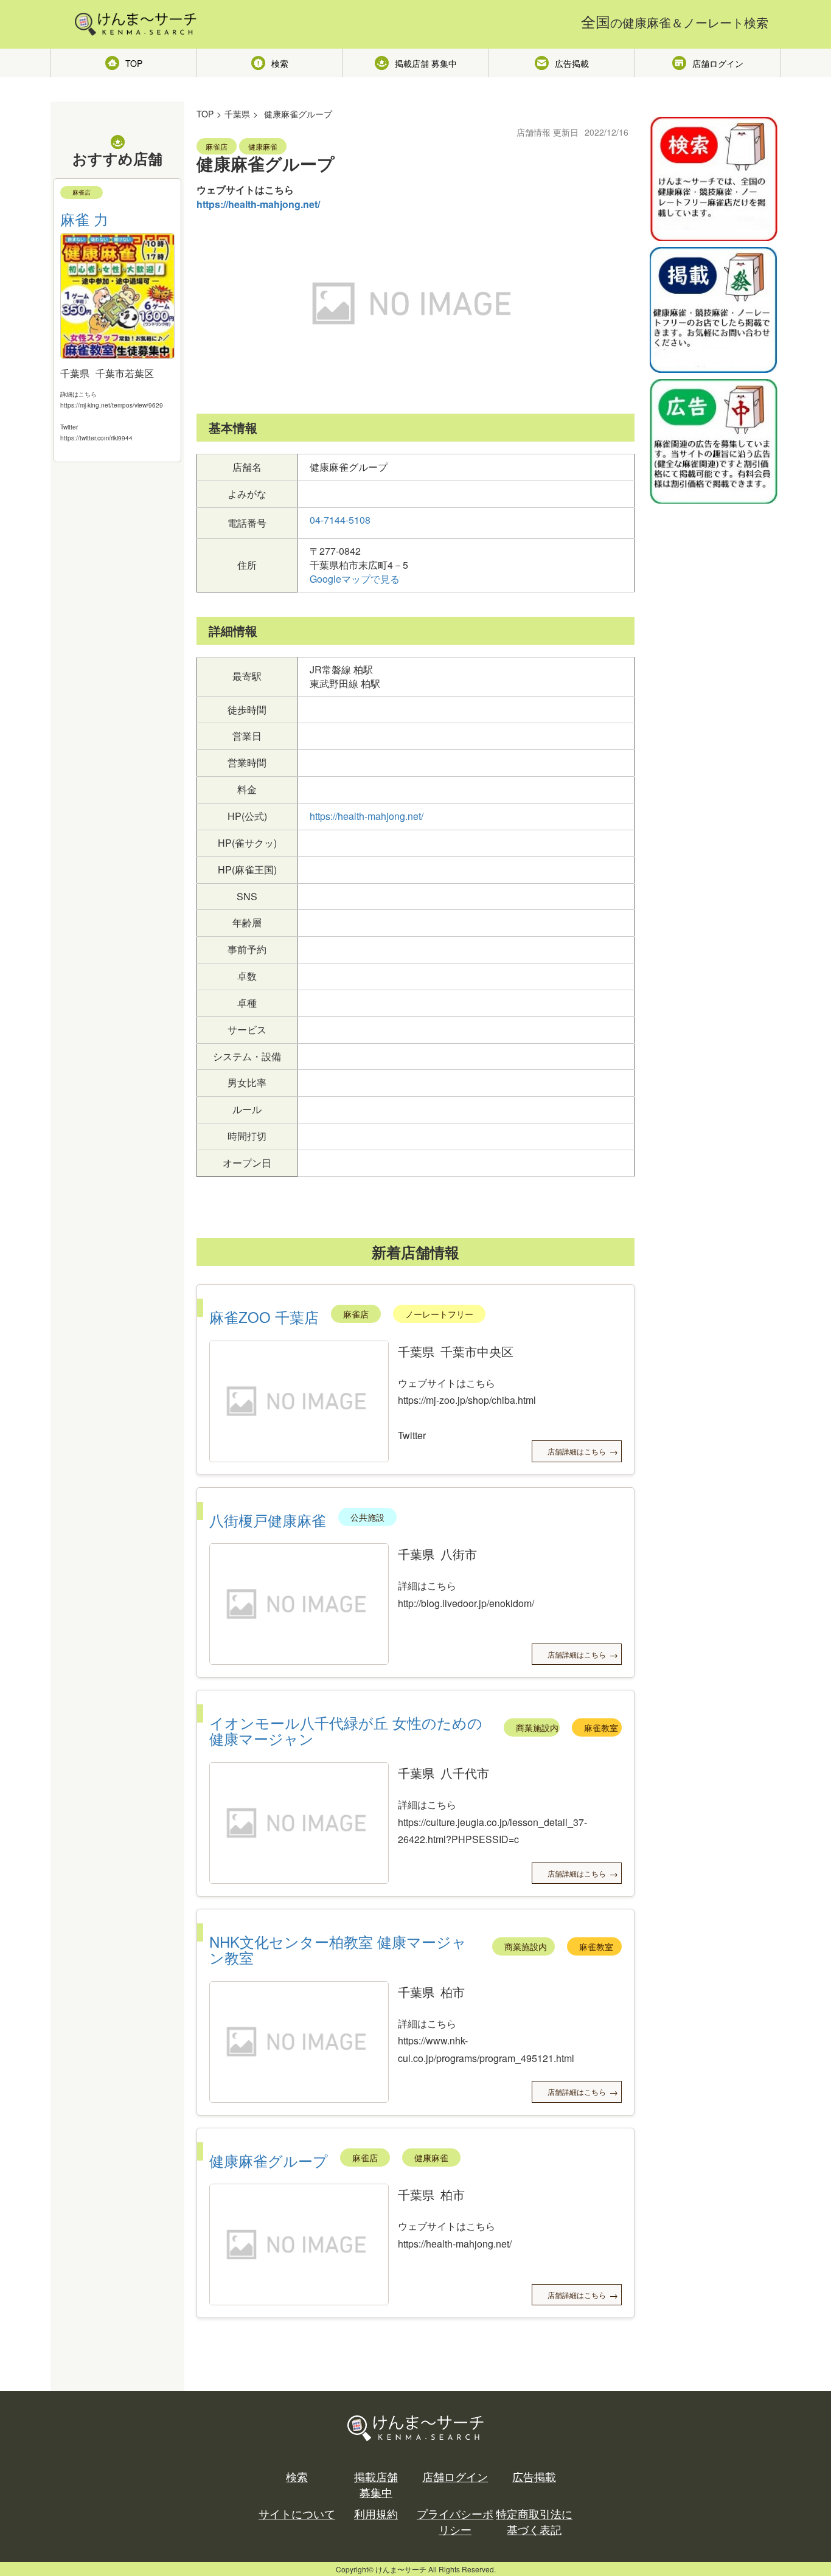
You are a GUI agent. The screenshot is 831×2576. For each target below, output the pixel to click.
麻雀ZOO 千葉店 (264, 1317)
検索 (280, 63)
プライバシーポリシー (455, 2522)
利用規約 (376, 2514)
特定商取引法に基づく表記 (534, 2522)
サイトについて (297, 2514)
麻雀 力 (84, 219)
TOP (134, 63)
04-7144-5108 (340, 520)
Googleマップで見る (355, 579)
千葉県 (237, 114)
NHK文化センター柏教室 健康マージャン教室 (338, 1949)
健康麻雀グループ (269, 2160)
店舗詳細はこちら (577, 1451)
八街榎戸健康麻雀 (268, 1520)
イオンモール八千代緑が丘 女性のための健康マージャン (346, 1730)
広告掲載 (572, 63)
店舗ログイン (718, 63)
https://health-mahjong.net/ (258, 204)
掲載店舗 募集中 (426, 63)
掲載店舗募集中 (376, 2484)
